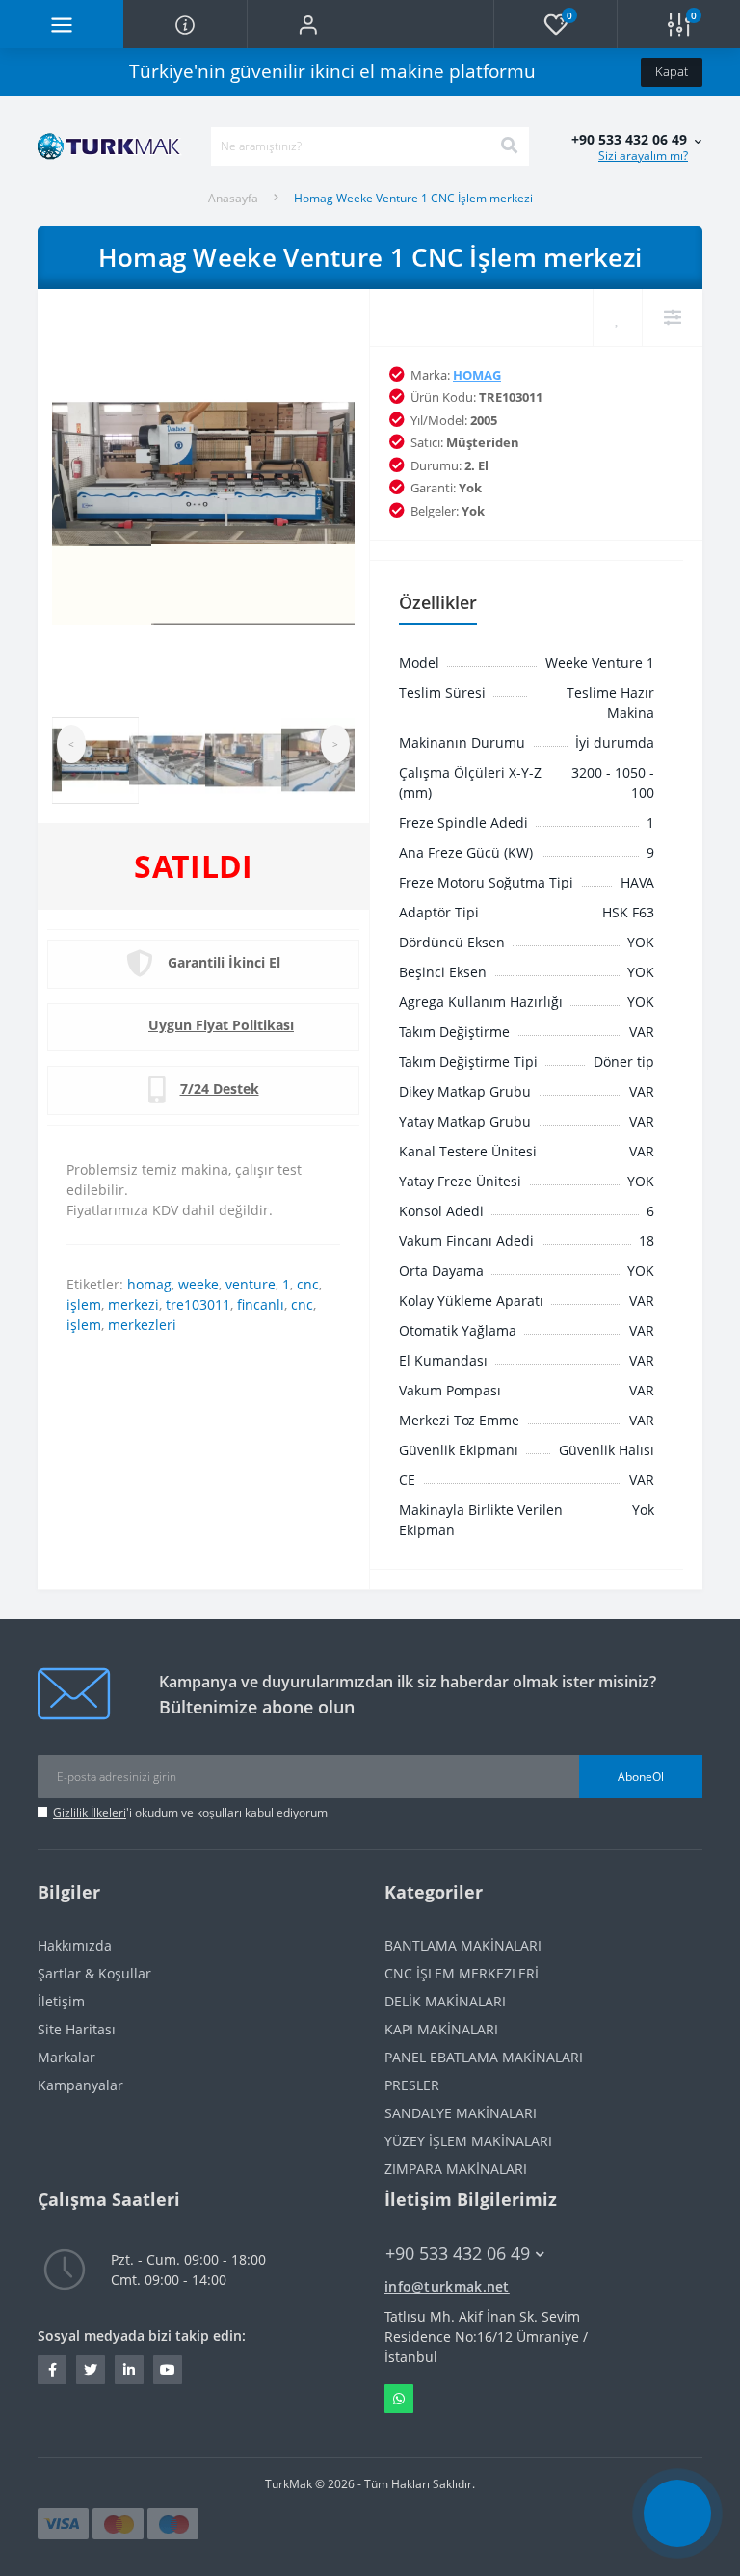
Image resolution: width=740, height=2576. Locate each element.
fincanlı (261, 1304)
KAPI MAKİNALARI (441, 2029)
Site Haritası (77, 2029)
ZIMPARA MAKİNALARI (456, 2169)
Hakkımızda (75, 1945)
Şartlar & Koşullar (94, 1973)
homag (149, 1284)
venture (251, 1284)
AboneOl (641, 1777)
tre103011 (198, 1304)
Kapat (672, 71)
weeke (198, 1284)
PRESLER (412, 2085)
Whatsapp (399, 2399)
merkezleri (142, 1325)
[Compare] (672, 318)
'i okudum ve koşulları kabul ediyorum (190, 1812)
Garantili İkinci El (224, 962)
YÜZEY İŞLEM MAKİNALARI (468, 2141)
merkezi (133, 1304)
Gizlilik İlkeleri (90, 1812)
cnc (308, 1284)
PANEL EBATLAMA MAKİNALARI (484, 2057)
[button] (308, 24)
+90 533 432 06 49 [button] (458, 2254)
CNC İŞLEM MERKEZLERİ (462, 1973)
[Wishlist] (617, 318)
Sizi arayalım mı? (643, 156)
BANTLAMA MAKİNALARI (463, 1945)
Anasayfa (233, 198)
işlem (84, 1304)
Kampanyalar (80, 2085)
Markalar (66, 2057)
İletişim (61, 2001)
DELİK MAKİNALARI (445, 2001)
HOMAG (477, 375)
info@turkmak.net (447, 2286)
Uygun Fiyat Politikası (221, 1025)
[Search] (509, 146)
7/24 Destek (220, 1089)
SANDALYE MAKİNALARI (461, 2113)
